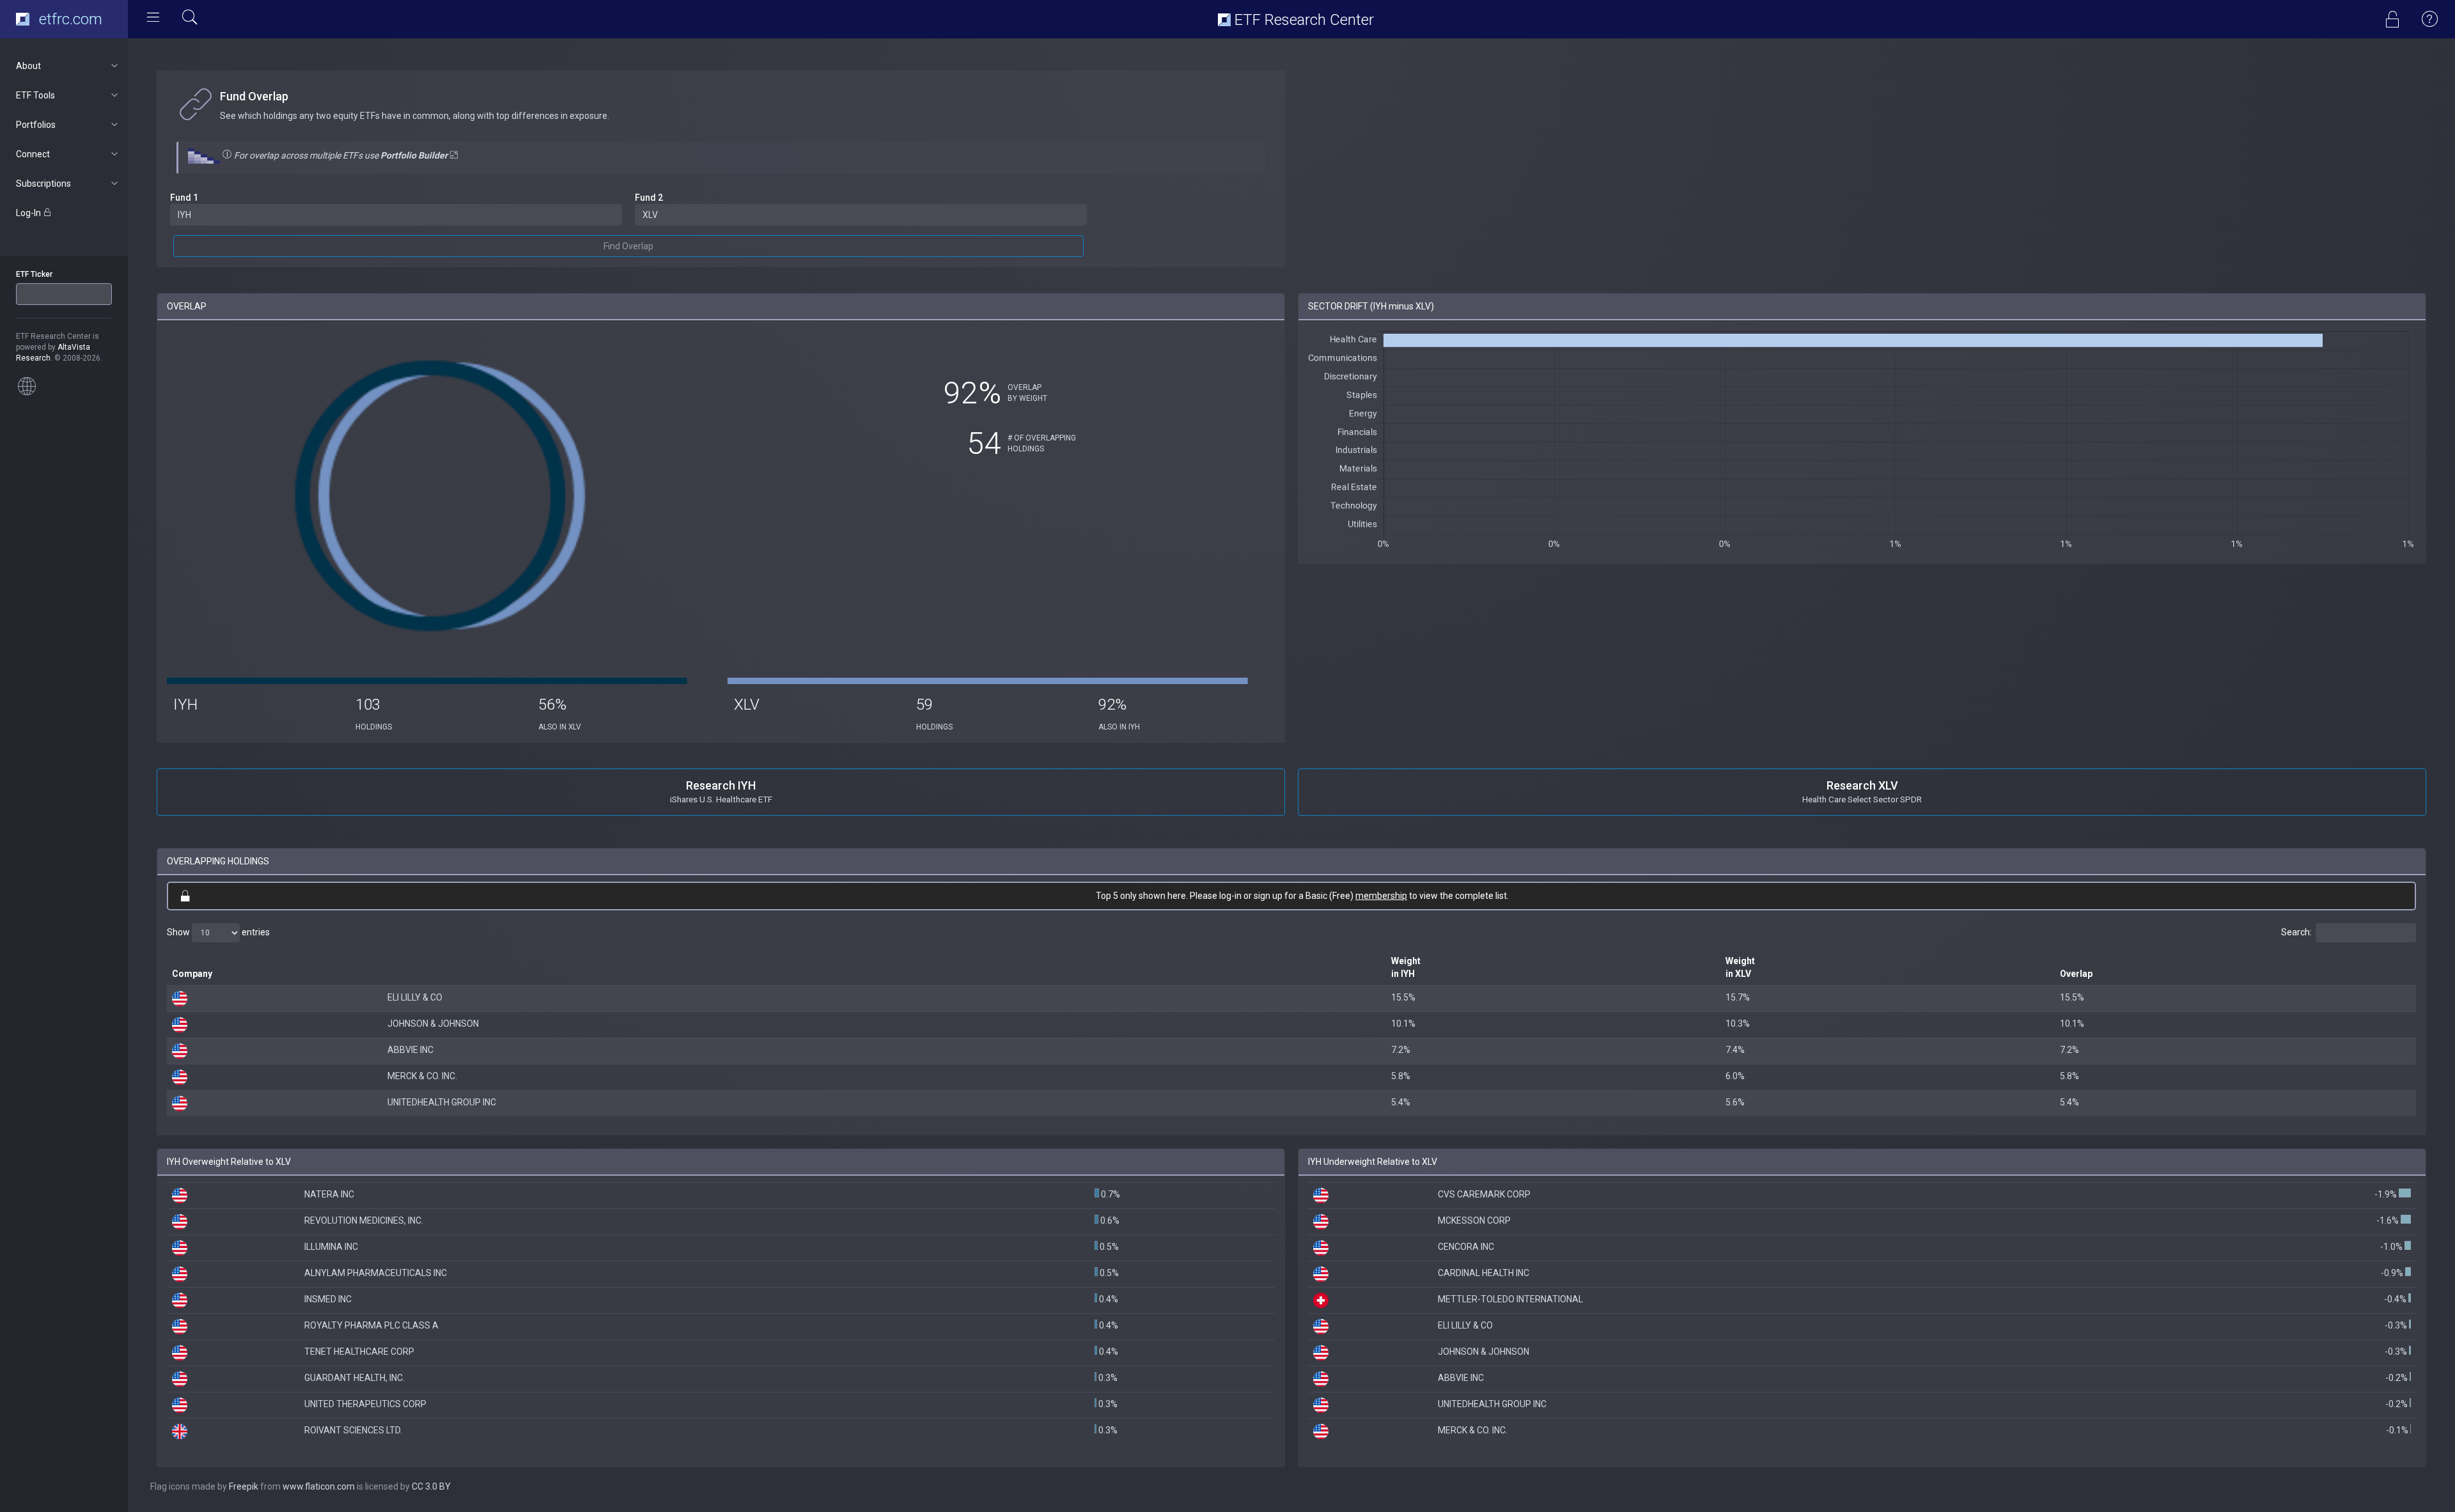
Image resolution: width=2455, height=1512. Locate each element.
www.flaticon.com (319, 1486)
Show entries (218, 931)
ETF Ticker (34, 274)
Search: (2296, 931)
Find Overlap (628, 246)
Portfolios (36, 125)
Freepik (244, 1486)
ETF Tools (35, 95)
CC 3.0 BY (431, 1486)
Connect (33, 154)
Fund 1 (184, 198)
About (28, 66)
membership (1381, 896)
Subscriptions (43, 183)
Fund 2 (649, 198)
